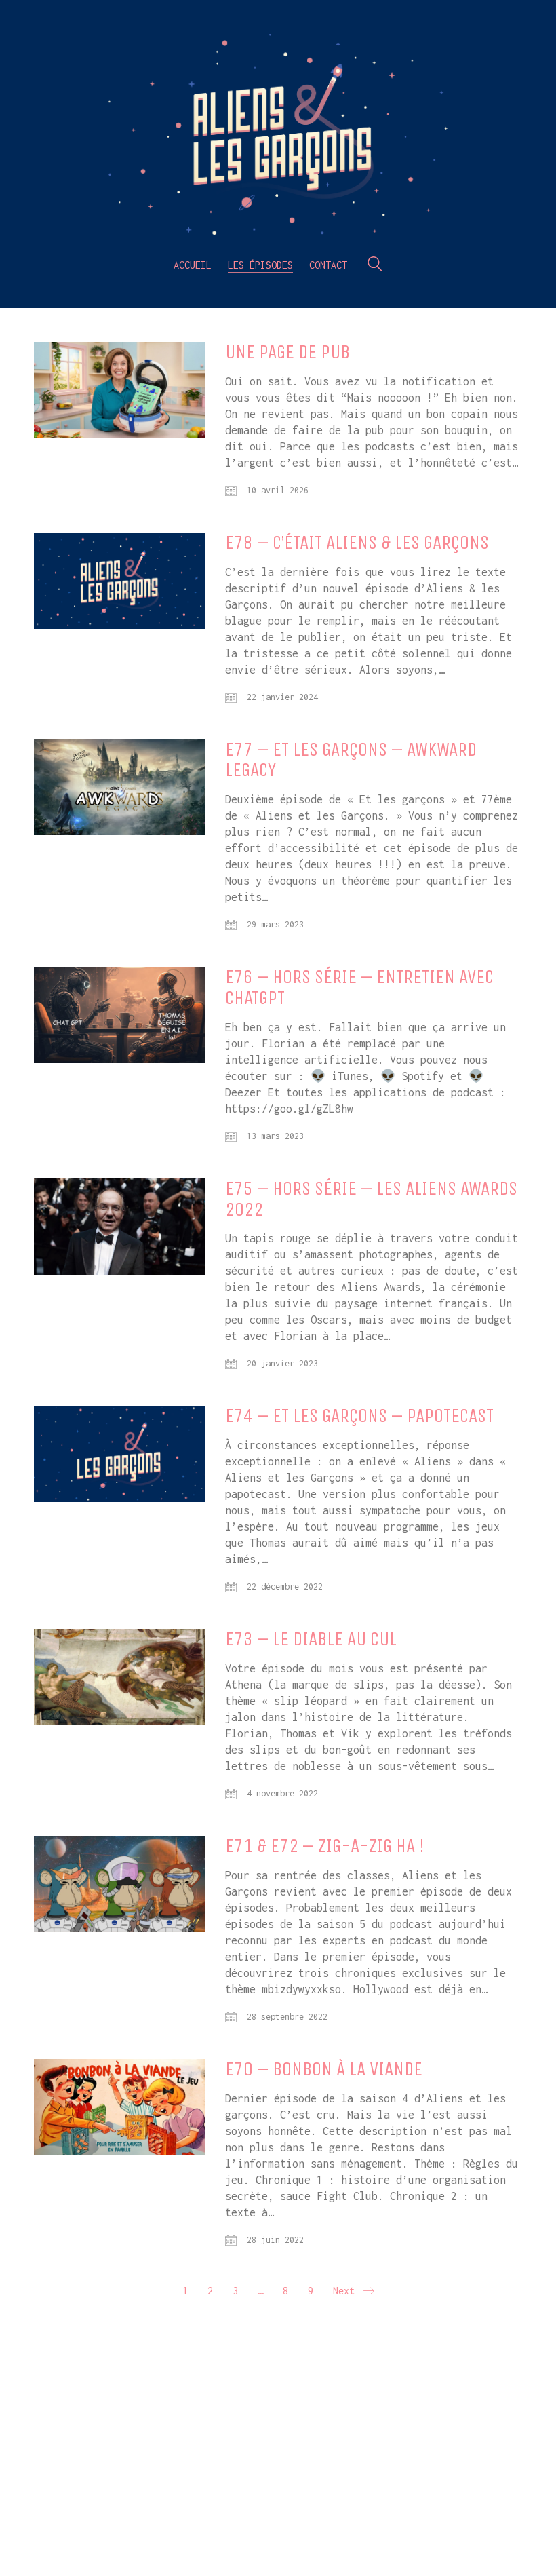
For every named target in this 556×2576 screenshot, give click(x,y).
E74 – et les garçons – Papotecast (359, 1416)
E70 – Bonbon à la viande (324, 2070)
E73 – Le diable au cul (311, 1639)
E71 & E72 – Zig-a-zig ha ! (325, 1846)
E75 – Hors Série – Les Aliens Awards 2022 (371, 1199)
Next (346, 2291)
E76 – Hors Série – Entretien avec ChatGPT (359, 988)
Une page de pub (287, 352)
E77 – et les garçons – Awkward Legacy (351, 761)
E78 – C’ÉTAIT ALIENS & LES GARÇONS (357, 543)
